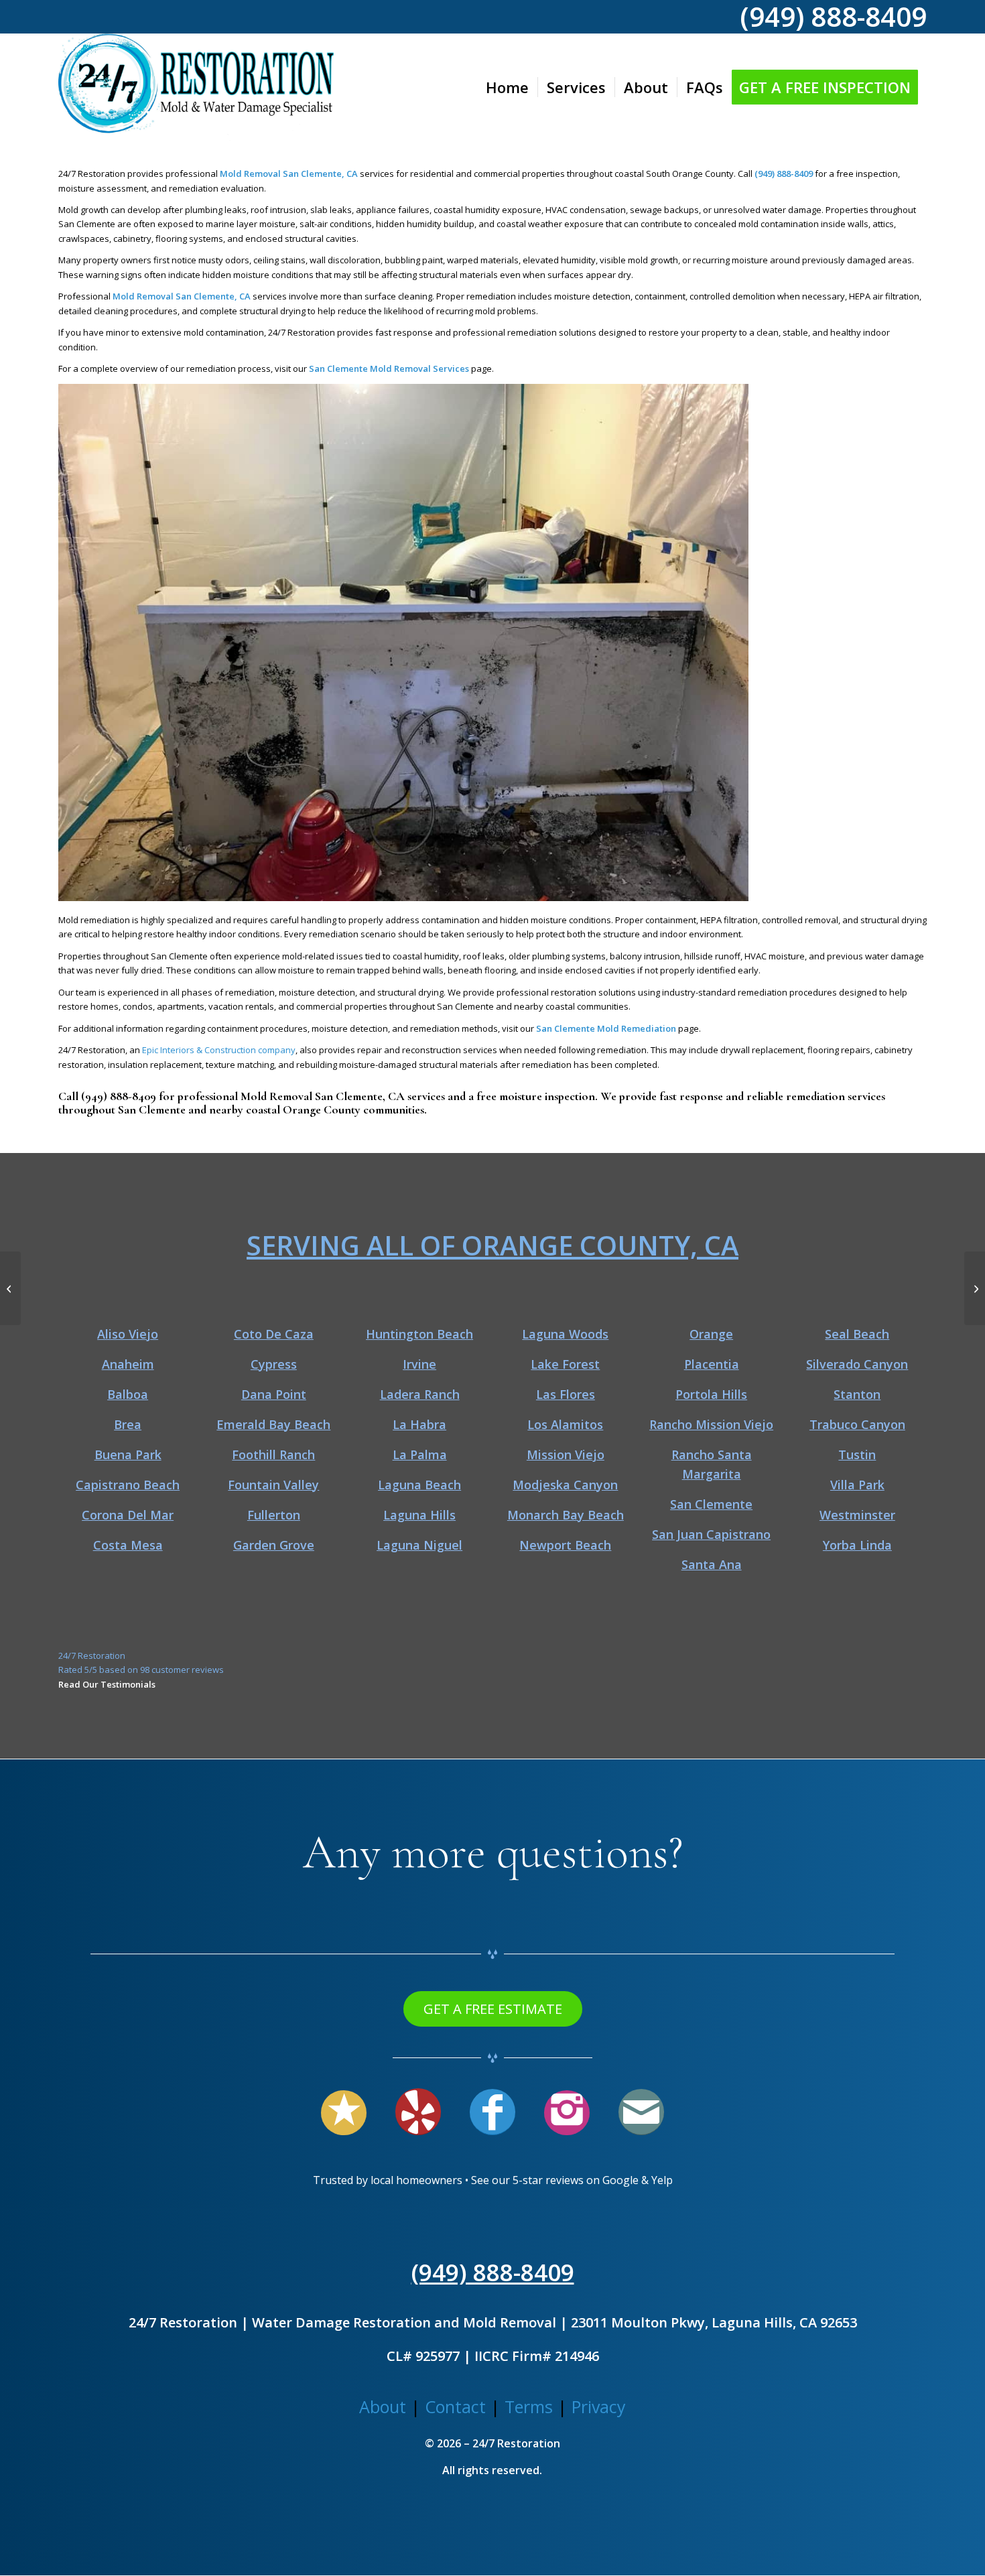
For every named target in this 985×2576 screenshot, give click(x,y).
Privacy (599, 2406)
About (383, 2406)
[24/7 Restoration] (196, 87)
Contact (455, 2406)
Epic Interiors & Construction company (219, 1050)
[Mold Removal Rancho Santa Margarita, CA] (10, 1288)
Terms (529, 2406)
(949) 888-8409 (119, 1096)
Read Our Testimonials (107, 1684)
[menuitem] (507, 87)
